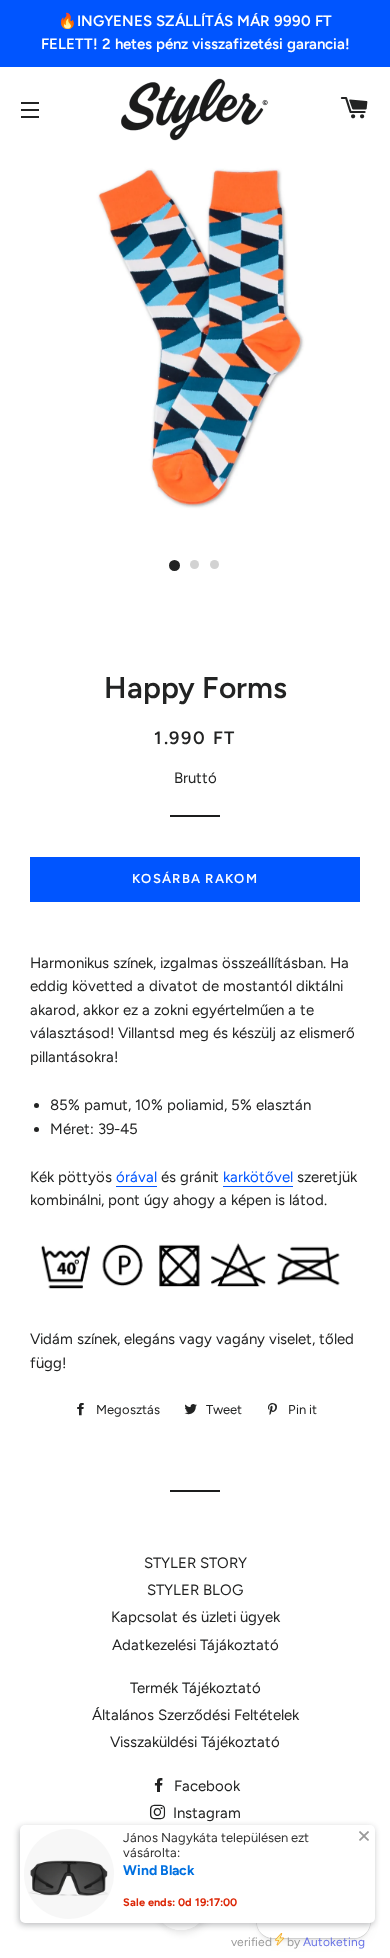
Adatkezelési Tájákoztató (195, 1645)
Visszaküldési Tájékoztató (195, 1742)
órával (136, 1177)
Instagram (205, 1813)
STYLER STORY (195, 1563)
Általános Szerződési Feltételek (195, 1715)
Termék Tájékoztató (195, 1688)
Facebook (205, 1786)
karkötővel (258, 1177)
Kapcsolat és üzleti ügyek (195, 1617)
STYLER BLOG (195, 1590)
